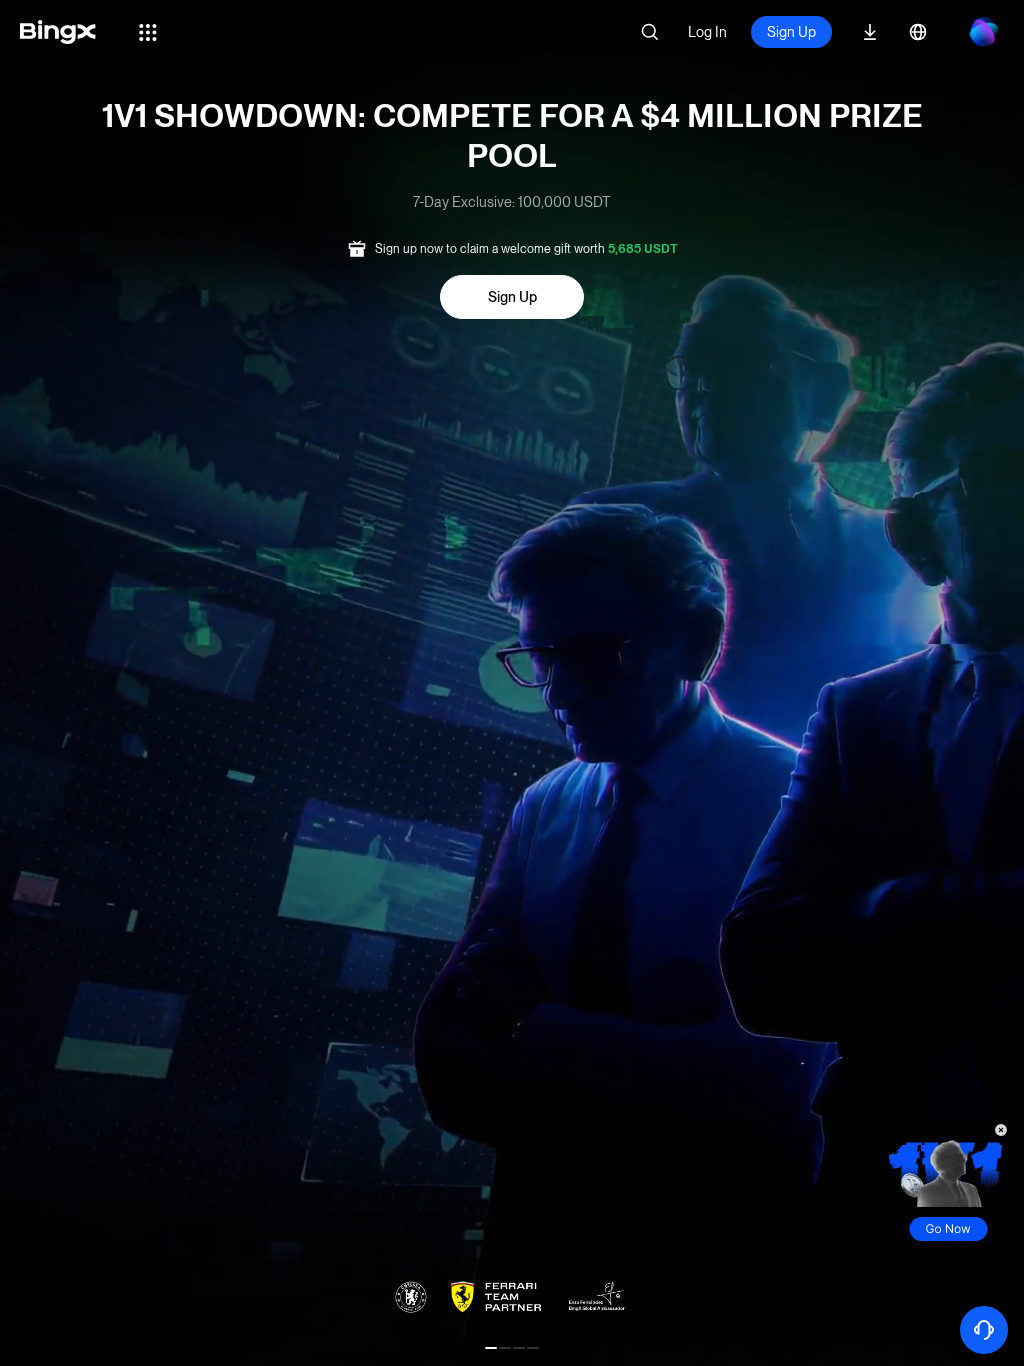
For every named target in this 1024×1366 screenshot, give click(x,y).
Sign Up (791, 32)
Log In (707, 32)
